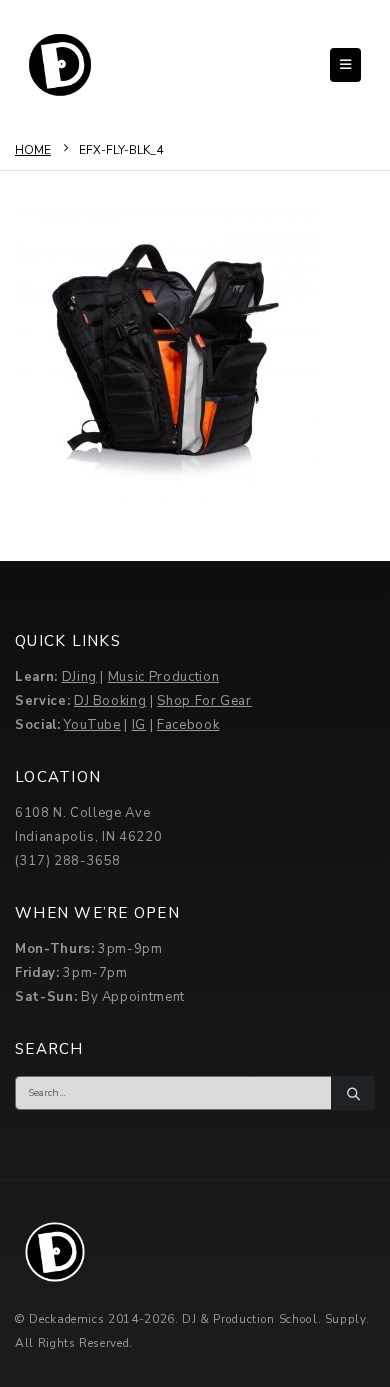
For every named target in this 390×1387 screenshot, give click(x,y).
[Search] (353, 1093)
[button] (345, 65)
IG (139, 725)
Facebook (188, 725)
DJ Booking (110, 701)
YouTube (92, 725)
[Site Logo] (60, 65)
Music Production (163, 677)
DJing (79, 677)
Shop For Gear (204, 701)
